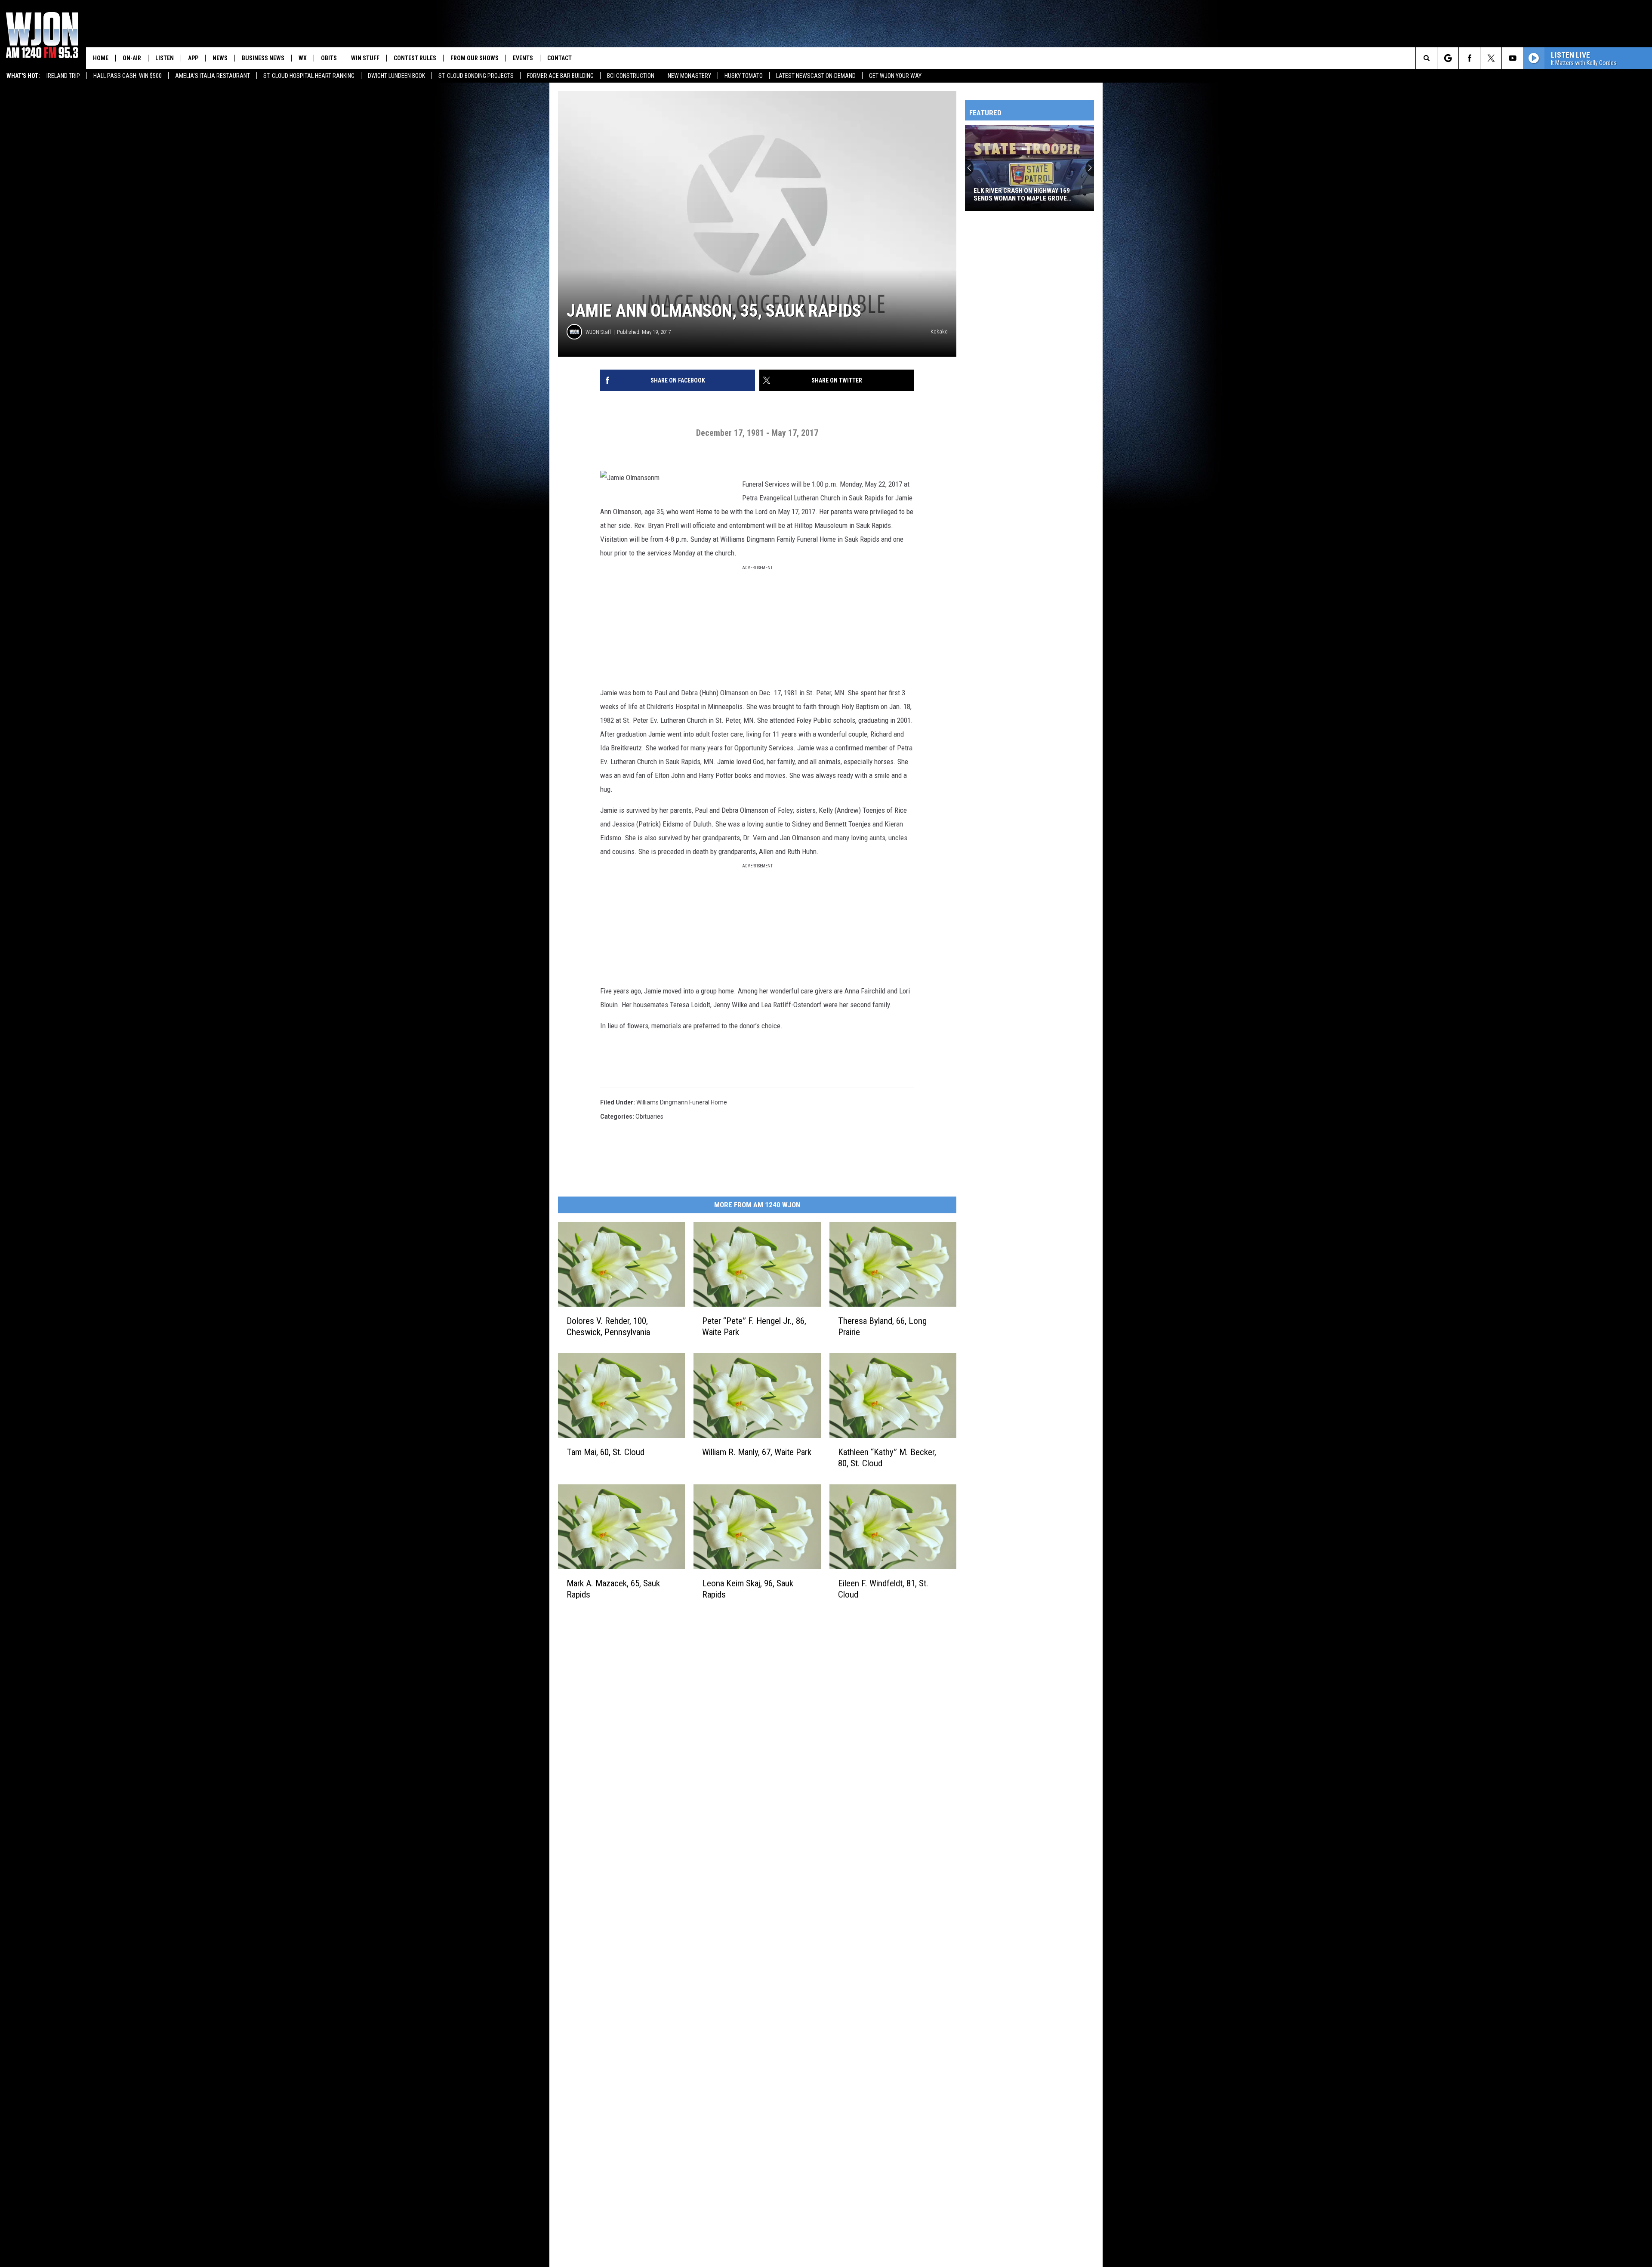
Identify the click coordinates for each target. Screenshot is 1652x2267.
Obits (329, 58)
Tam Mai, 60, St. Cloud (606, 1452)
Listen (165, 58)
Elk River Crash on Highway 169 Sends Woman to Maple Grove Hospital (1022, 194)
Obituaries (649, 1117)
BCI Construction (631, 76)
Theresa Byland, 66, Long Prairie (882, 1326)
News (220, 58)
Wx (303, 58)
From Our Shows (475, 58)
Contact (559, 58)
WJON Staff (598, 332)
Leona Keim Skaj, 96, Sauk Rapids (748, 1589)
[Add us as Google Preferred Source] (1448, 58)
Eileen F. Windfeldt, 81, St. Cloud (883, 1589)
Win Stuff (365, 58)
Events (523, 58)
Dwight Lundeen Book (396, 76)
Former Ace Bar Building (560, 76)
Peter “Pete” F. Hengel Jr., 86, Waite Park (754, 1326)
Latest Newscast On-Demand (816, 76)
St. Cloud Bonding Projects (476, 76)
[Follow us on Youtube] (1512, 58)
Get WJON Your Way (895, 76)
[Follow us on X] (1491, 58)
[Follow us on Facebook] (1469, 58)
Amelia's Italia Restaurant (213, 76)
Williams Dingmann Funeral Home (682, 1102)
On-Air (132, 58)
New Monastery (689, 76)
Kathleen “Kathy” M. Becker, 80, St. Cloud (887, 1458)
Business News (263, 58)
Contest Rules (415, 58)
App (193, 58)
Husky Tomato (744, 76)
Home (101, 58)
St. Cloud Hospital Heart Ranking (309, 76)
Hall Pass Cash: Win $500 (128, 76)
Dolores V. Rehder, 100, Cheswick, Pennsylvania (608, 1326)
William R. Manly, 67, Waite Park (757, 1452)
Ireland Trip (63, 76)
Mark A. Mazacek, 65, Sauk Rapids (613, 1589)
